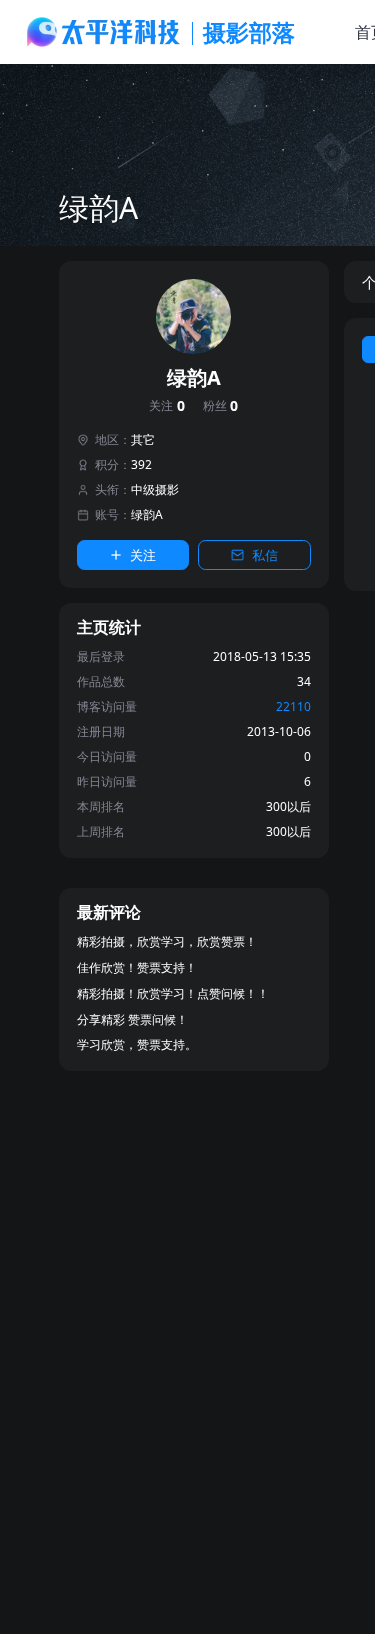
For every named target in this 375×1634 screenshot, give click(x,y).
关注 (167, 406)
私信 (265, 555)
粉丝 (221, 406)
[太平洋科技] (104, 32)
